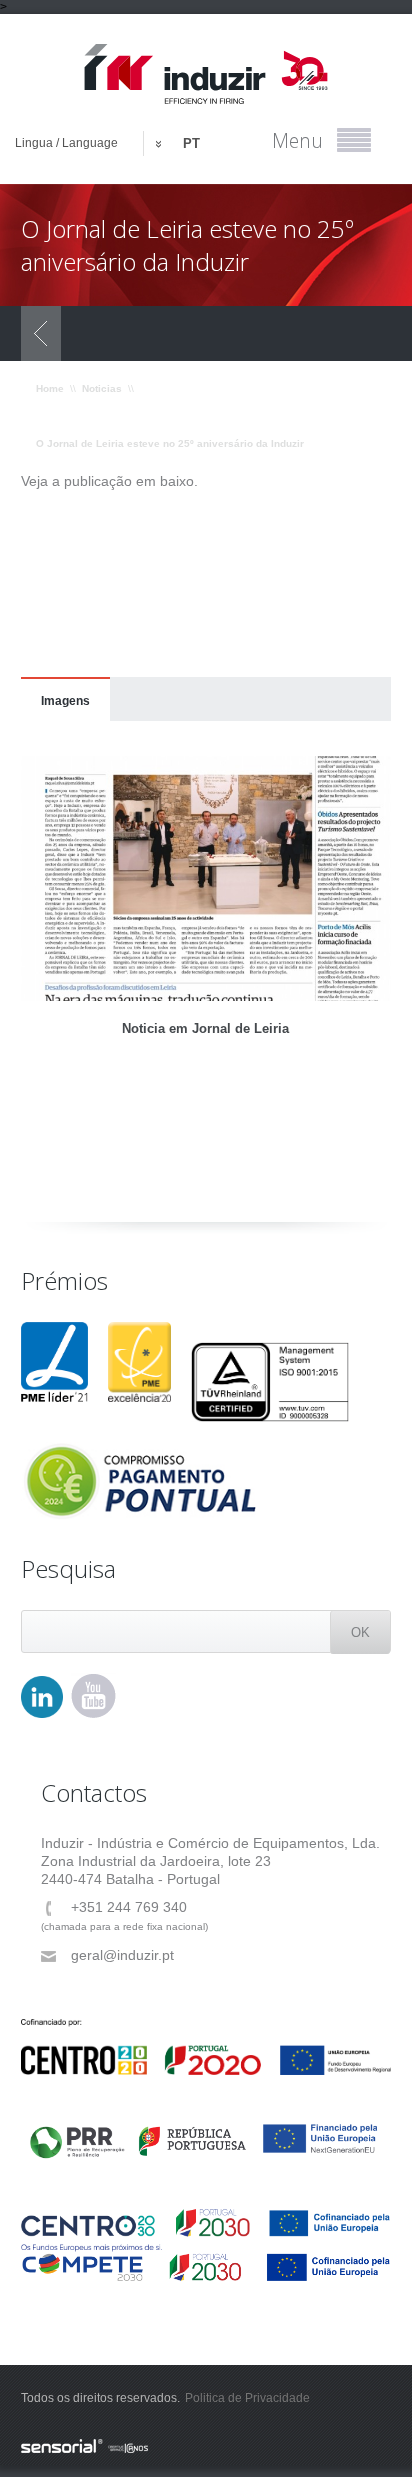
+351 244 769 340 (129, 1907)
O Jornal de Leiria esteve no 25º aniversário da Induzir (170, 443)
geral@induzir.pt (122, 1955)
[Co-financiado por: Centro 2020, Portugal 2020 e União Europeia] (206, 2047)
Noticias (102, 388)
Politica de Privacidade (247, 2398)
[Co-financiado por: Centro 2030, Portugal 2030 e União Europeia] (206, 2230)
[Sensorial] (206, 2447)
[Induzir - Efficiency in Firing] (206, 74)
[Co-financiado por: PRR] (206, 2132)
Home (50, 388)
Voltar (41, 333)
